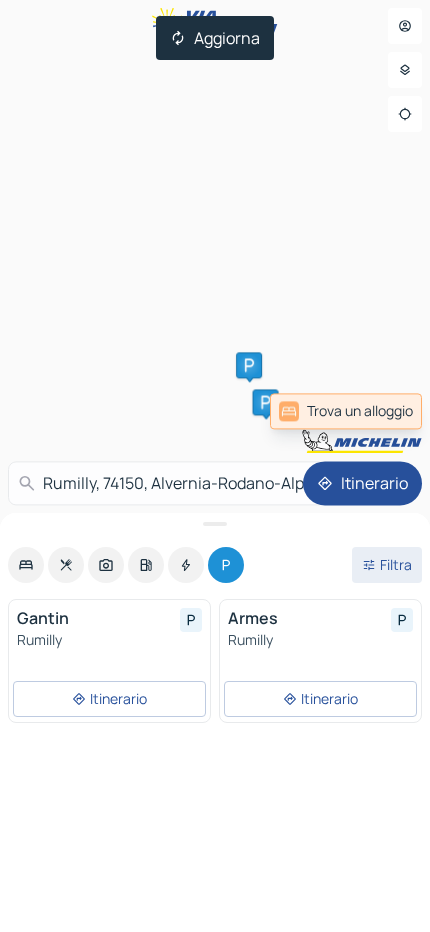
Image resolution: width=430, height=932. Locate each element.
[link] (346, 411)
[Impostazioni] (405, 70)
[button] (266, 402)
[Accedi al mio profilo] (405, 26)
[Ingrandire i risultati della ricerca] (215, 524)
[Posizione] (405, 114)
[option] (26, 565)
